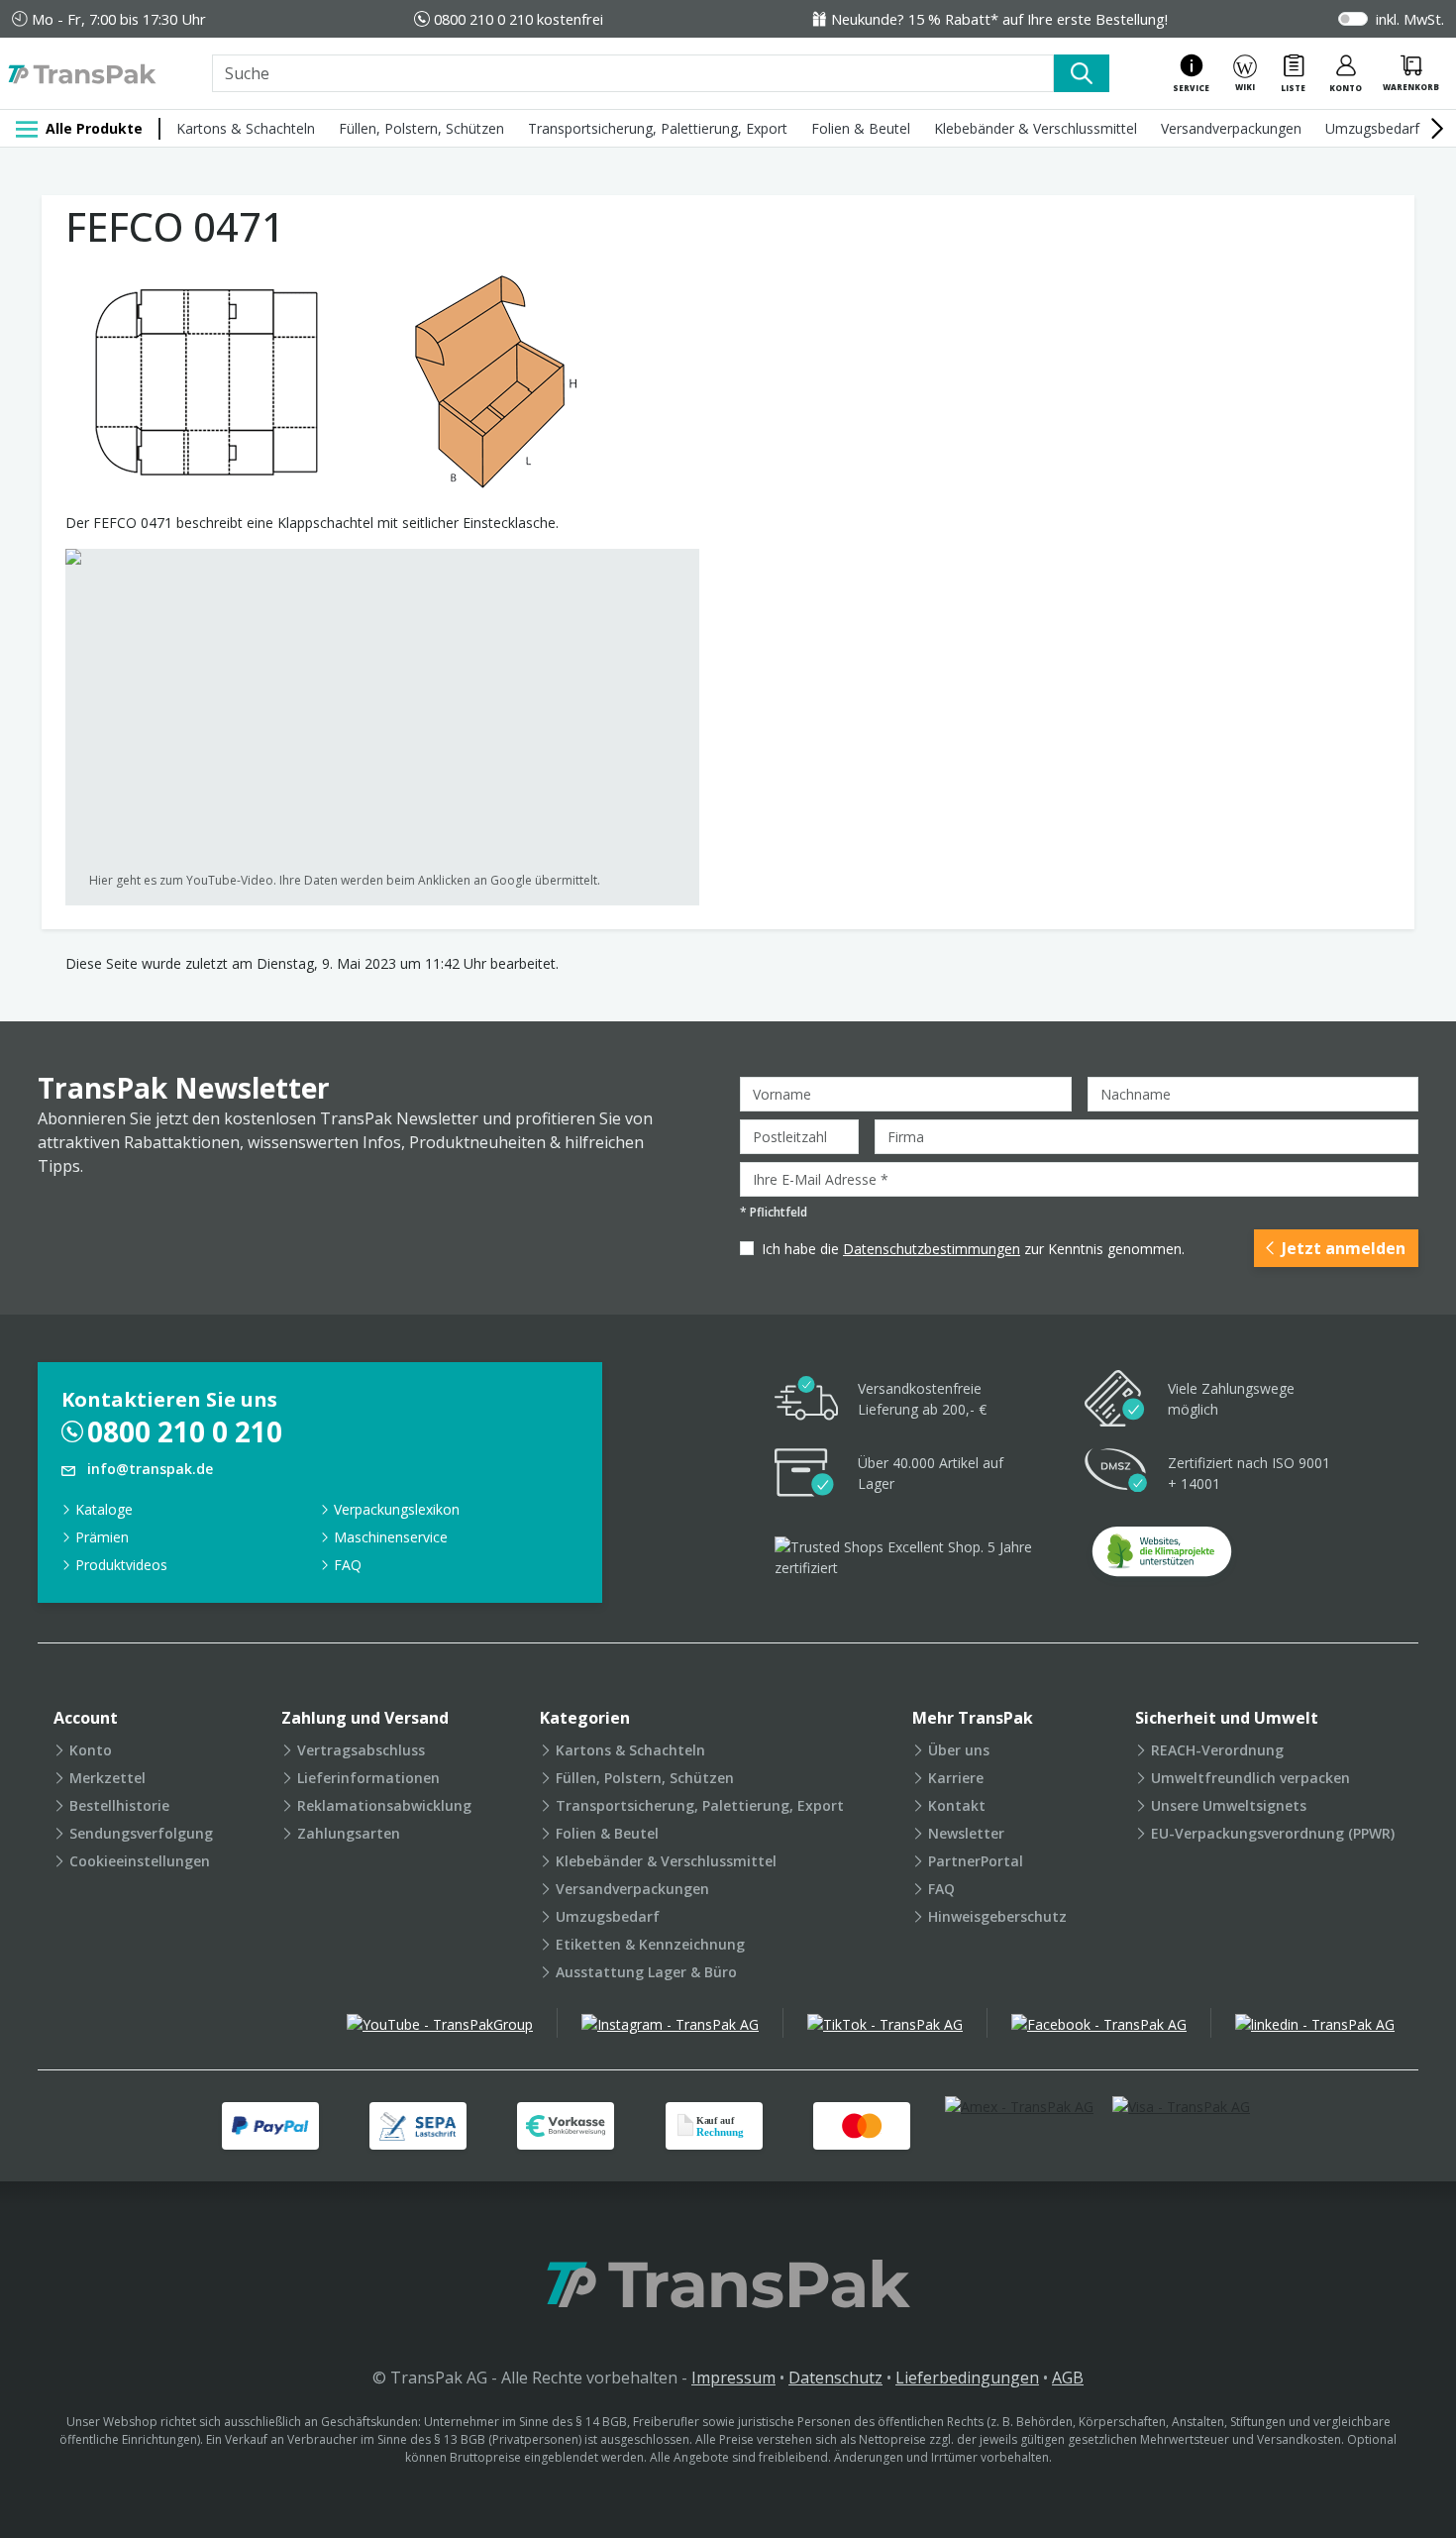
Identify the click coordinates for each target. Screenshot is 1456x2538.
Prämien (102, 1537)
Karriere (956, 1778)
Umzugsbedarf (1372, 128)
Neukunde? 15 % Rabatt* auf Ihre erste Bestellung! (999, 19)
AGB (1068, 2378)
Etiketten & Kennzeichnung (650, 1944)
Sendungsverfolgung (141, 1833)
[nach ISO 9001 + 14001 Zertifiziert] (1116, 1474)
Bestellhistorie (119, 1805)
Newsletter (966, 1833)
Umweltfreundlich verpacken (1250, 1778)
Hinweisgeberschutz (997, 1916)
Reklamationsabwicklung (384, 1805)
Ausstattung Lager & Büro (646, 1972)
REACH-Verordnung (1217, 1750)
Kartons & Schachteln (246, 128)
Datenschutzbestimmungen (932, 1249)
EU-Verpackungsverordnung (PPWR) (1273, 1833)
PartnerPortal (976, 1861)
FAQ (348, 1565)
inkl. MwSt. (1410, 19)
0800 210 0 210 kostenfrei (519, 19)
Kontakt (957, 1805)
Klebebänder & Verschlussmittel (1036, 128)
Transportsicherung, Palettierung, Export (658, 128)
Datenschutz (835, 2378)
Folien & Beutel (861, 128)
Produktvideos (121, 1565)
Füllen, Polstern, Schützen (421, 128)
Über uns (959, 1750)
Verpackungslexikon (397, 1509)
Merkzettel (107, 1778)
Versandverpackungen (1231, 128)
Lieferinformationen (368, 1778)
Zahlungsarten (349, 1833)
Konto (91, 1750)
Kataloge (104, 1509)
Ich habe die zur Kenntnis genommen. (973, 1249)
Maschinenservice (391, 1537)
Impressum (733, 2378)
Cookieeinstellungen (140, 1861)
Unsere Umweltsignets (1229, 1805)
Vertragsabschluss (361, 1750)
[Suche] (1082, 73)
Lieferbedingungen (967, 2378)
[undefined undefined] (1162, 1558)
